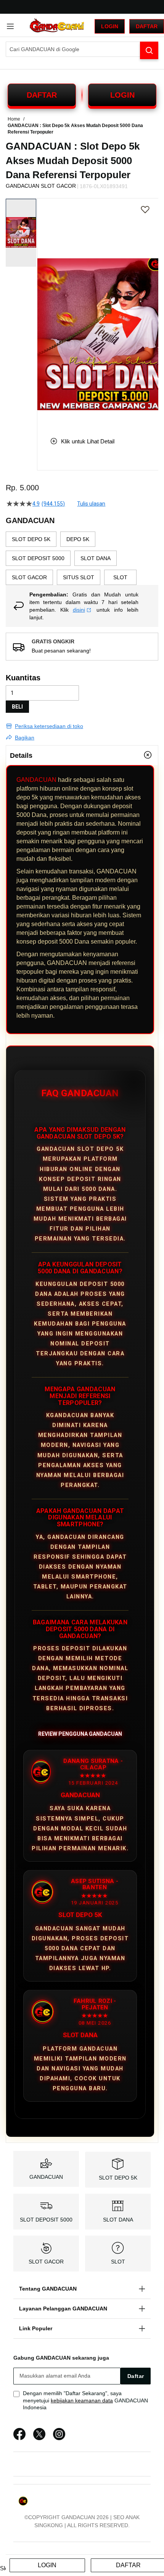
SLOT (118, 2262)
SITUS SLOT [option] (79, 577)
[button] (42, 312)
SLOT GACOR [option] (29, 577)
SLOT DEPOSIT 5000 (46, 2220)
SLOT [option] (120, 577)
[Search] (149, 50)
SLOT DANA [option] (96, 558)
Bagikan (25, 738)
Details (21, 756)
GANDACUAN (36, 780)
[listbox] (82, 558)
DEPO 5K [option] (78, 539)
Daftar (147, 26)
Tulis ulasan (91, 504)
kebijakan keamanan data (82, 2400)
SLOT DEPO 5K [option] (31, 539)
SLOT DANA (118, 2220)
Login (110, 26)
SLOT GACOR (46, 2262)
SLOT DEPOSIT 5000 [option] (38, 558)
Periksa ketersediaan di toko (49, 726)
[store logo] (57, 26)
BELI (17, 707)
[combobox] (82, 49)
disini (79, 610)
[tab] (82, 755)
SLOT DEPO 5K (118, 2178)
